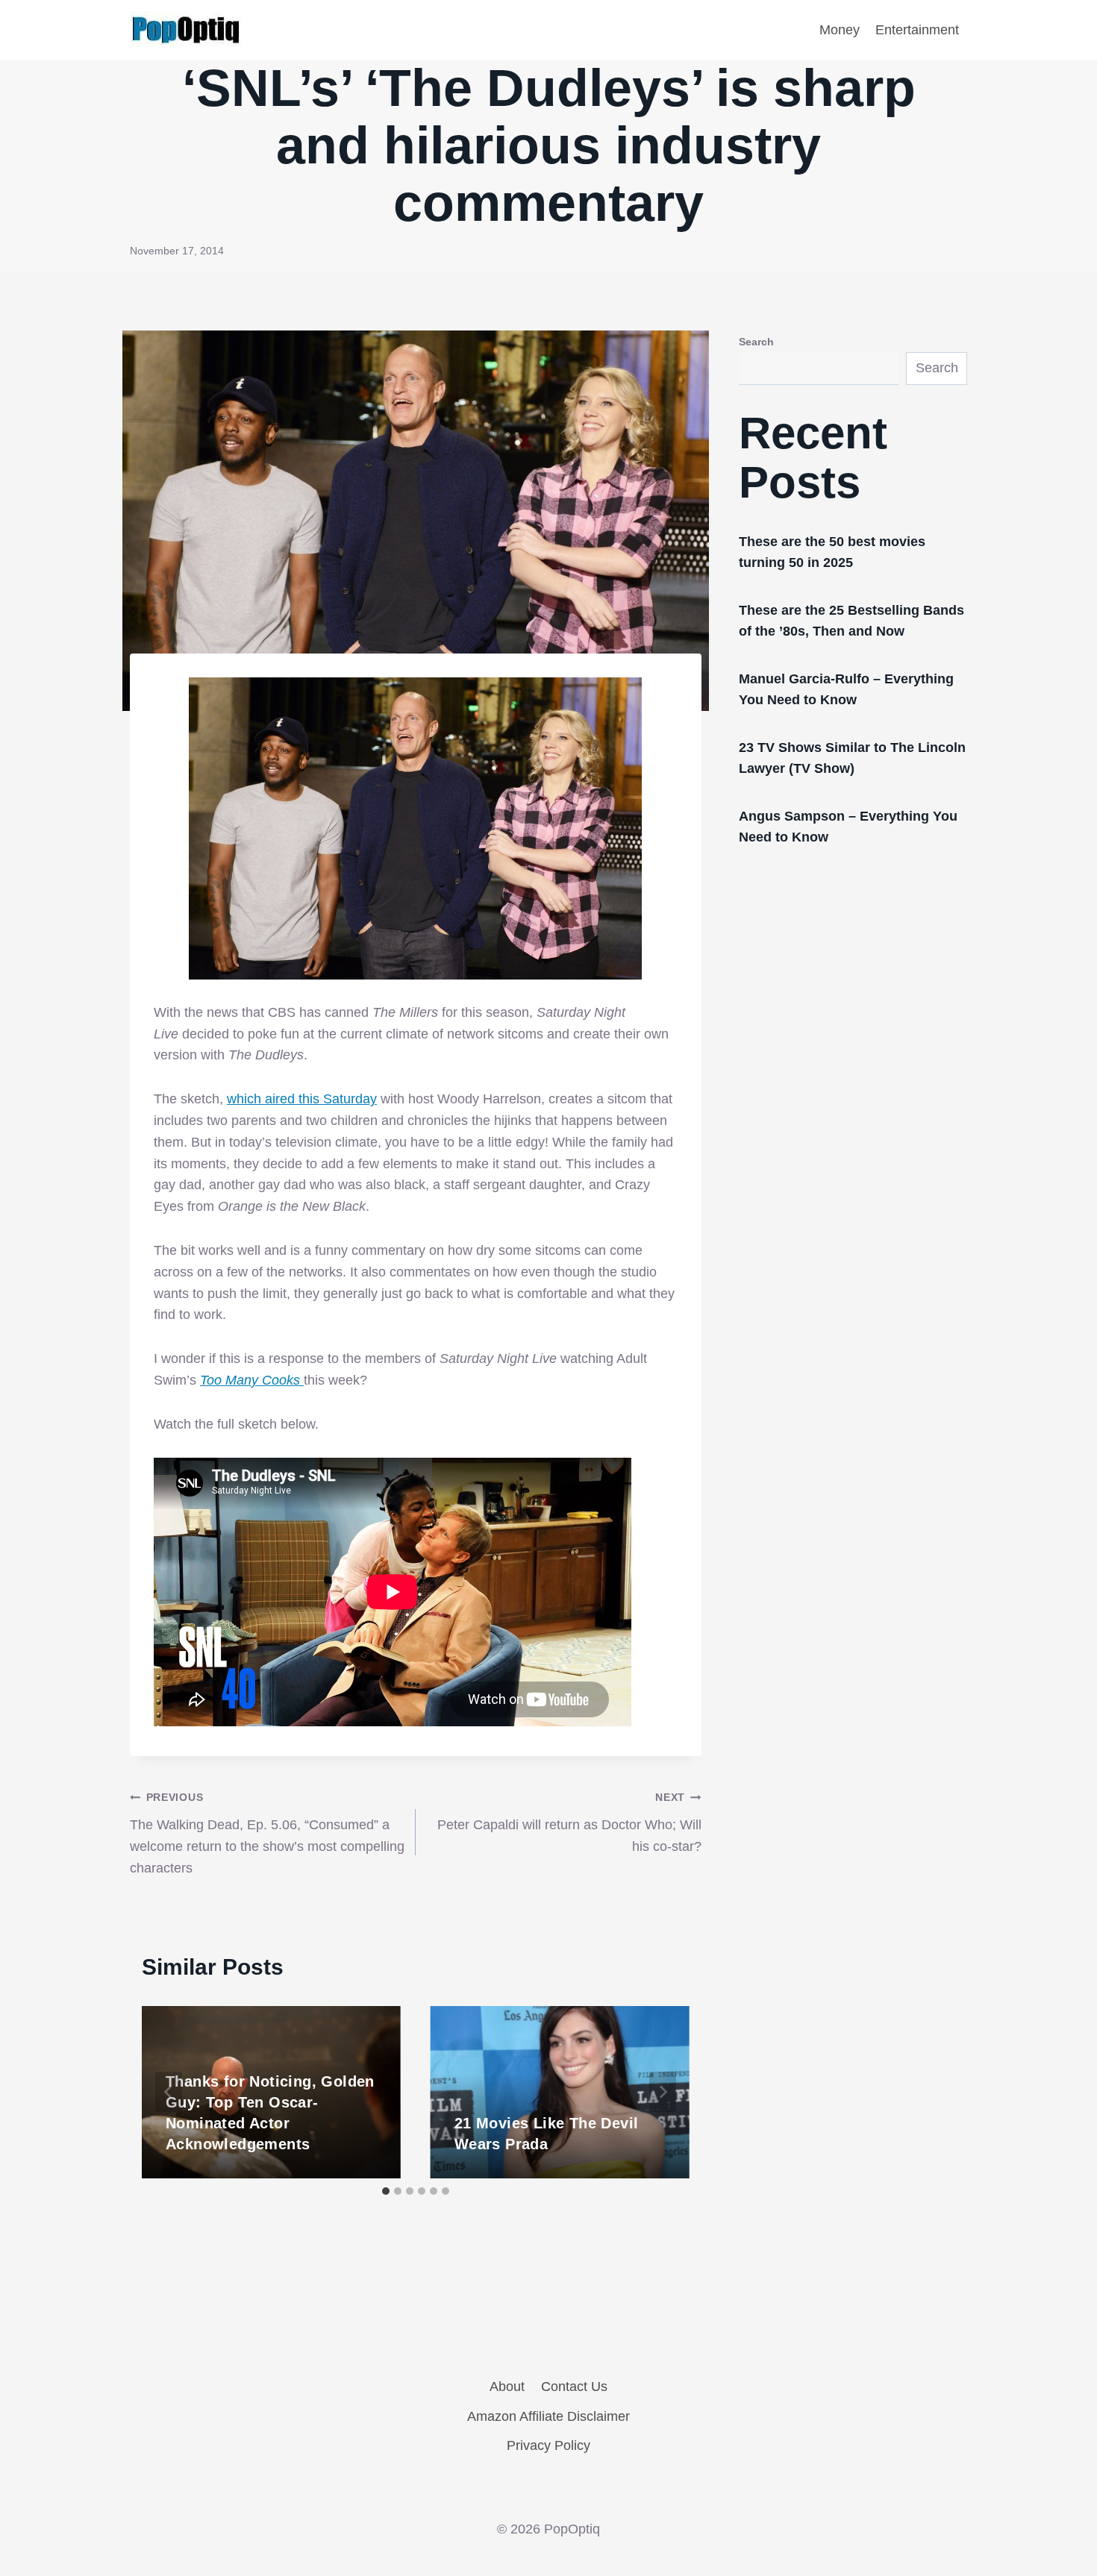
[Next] (663, 2092)
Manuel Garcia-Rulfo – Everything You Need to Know (846, 689)
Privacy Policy (548, 2445)
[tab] (386, 2191)
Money (840, 30)
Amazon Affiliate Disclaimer (548, 2416)
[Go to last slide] (169, 2092)
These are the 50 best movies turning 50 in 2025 (832, 552)
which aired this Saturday (302, 1099)
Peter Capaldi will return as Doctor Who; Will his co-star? (569, 1823)
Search (756, 342)
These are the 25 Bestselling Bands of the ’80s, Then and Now (851, 621)
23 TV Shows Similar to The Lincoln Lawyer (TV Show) (852, 758)
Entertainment (917, 30)
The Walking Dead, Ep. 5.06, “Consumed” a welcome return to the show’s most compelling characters (267, 1833)
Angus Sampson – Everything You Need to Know (848, 827)
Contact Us (574, 2387)
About (507, 2387)
